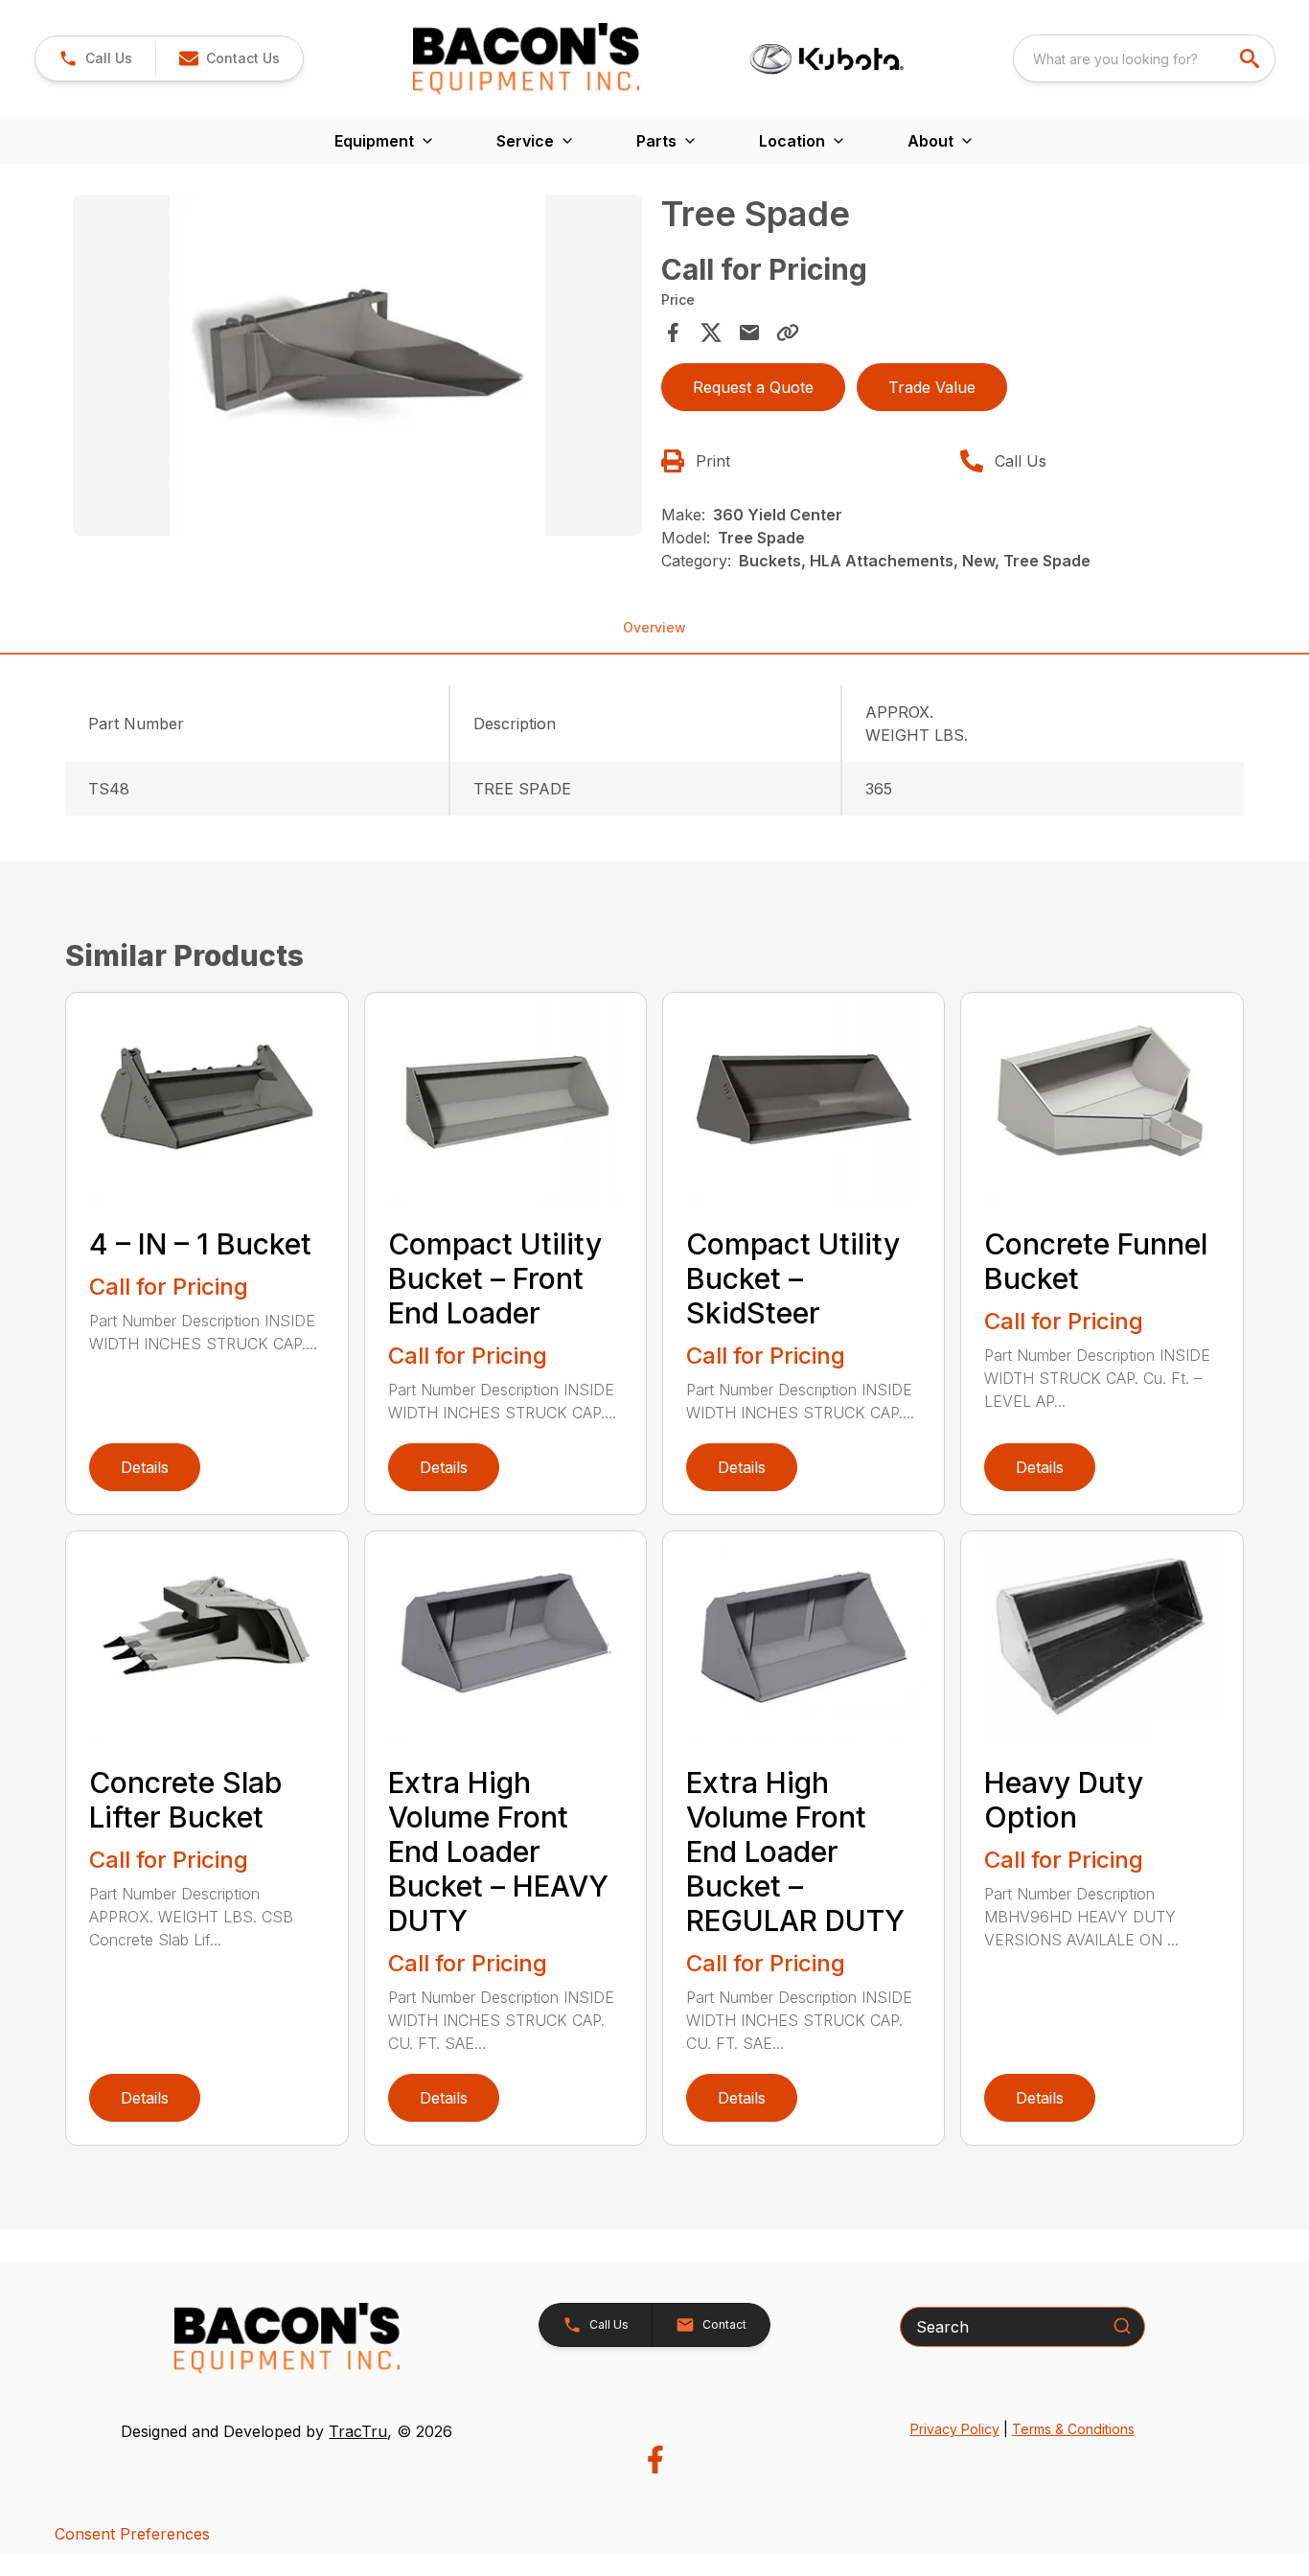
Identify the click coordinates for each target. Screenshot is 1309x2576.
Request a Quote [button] (753, 387)
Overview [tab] (654, 627)
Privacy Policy (955, 2429)
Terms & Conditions (1073, 2429)
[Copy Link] (788, 333)
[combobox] (1144, 58)
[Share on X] (711, 333)
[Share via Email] (749, 333)
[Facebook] (655, 2460)
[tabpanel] (357, 368)
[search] (1252, 58)
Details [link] (145, 1467)
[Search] (1122, 2326)
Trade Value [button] (932, 387)
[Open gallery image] (357, 365)
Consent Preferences (132, 2534)
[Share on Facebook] (673, 333)
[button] (95, 58)
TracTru (358, 2431)
